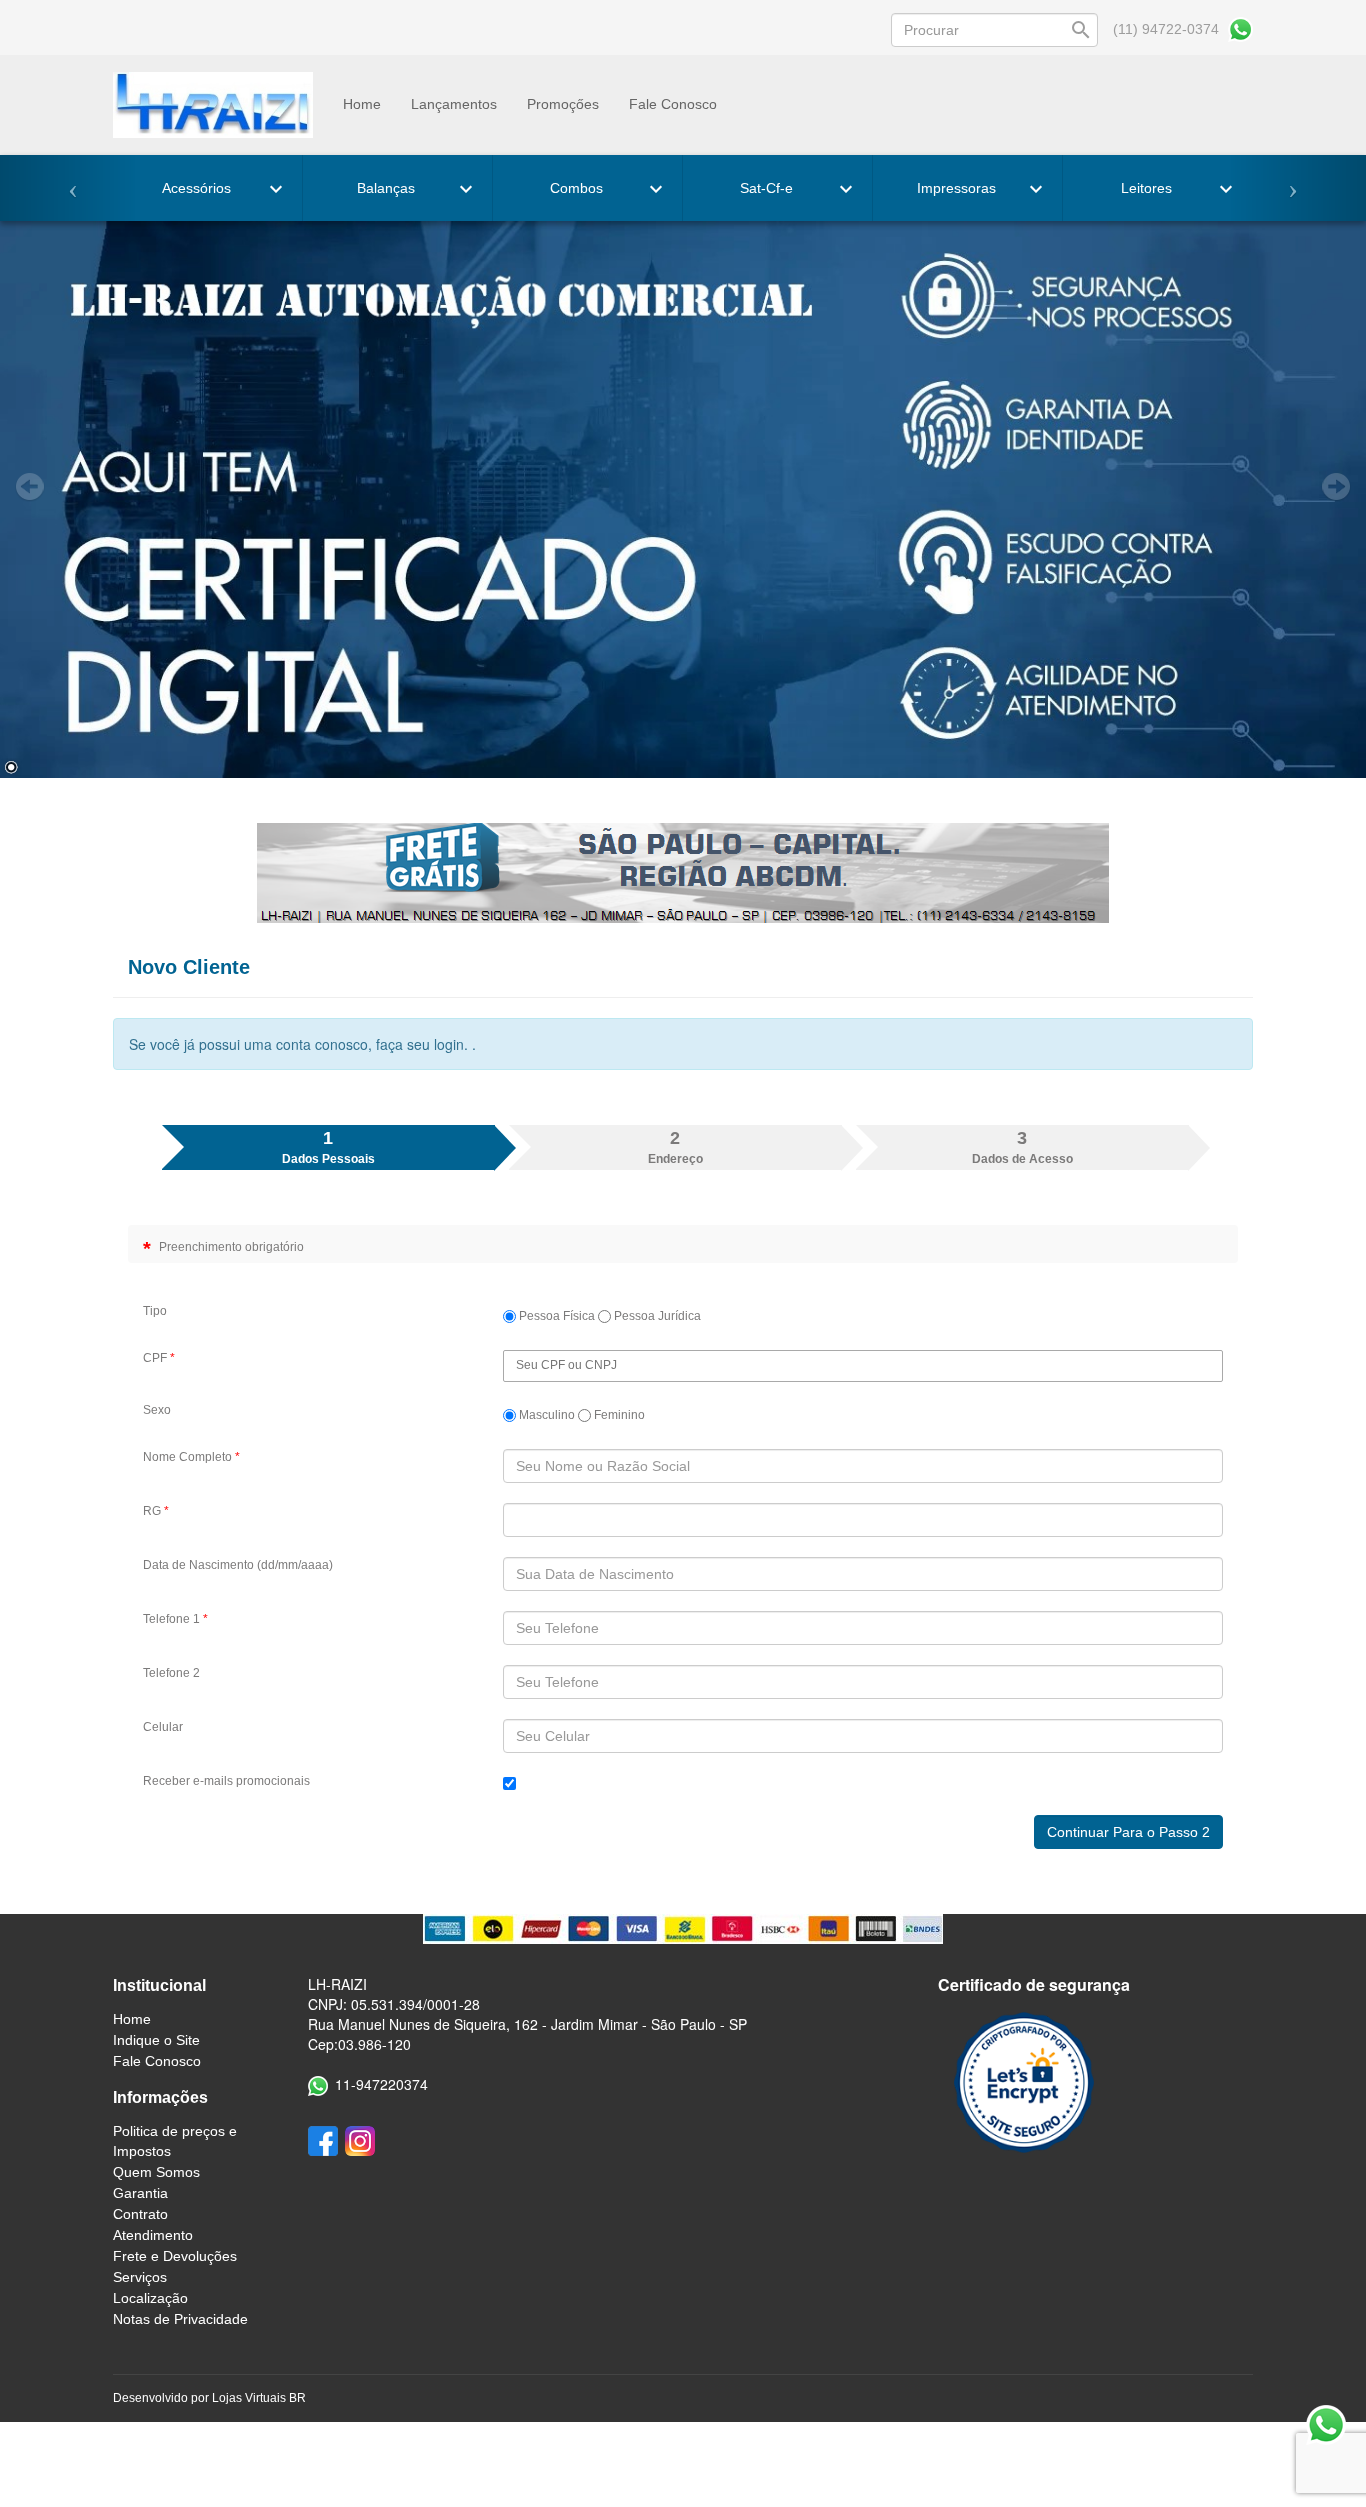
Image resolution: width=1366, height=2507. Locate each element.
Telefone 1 (175, 1619)
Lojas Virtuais (250, 2398)
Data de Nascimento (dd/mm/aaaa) (238, 1565)
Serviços (140, 2277)
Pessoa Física (555, 1316)
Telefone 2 (171, 1673)
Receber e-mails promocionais (226, 1781)
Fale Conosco (673, 104)
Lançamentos (454, 104)
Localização (150, 2298)
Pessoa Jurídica (656, 1316)
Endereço (675, 1147)
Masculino (545, 1415)
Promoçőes (563, 104)
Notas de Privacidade (180, 2319)
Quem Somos (156, 2172)
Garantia (140, 2193)
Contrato (140, 2214)
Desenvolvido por (162, 2398)
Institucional (159, 1985)
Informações (160, 2097)
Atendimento (153, 2235)
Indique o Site (156, 2040)
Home (362, 104)
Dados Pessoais (328, 1147)
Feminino (618, 1415)
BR (297, 2398)
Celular (163, 1727)
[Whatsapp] (1240, 29)
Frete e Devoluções (175, 2256)
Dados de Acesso (1022, 1147)
